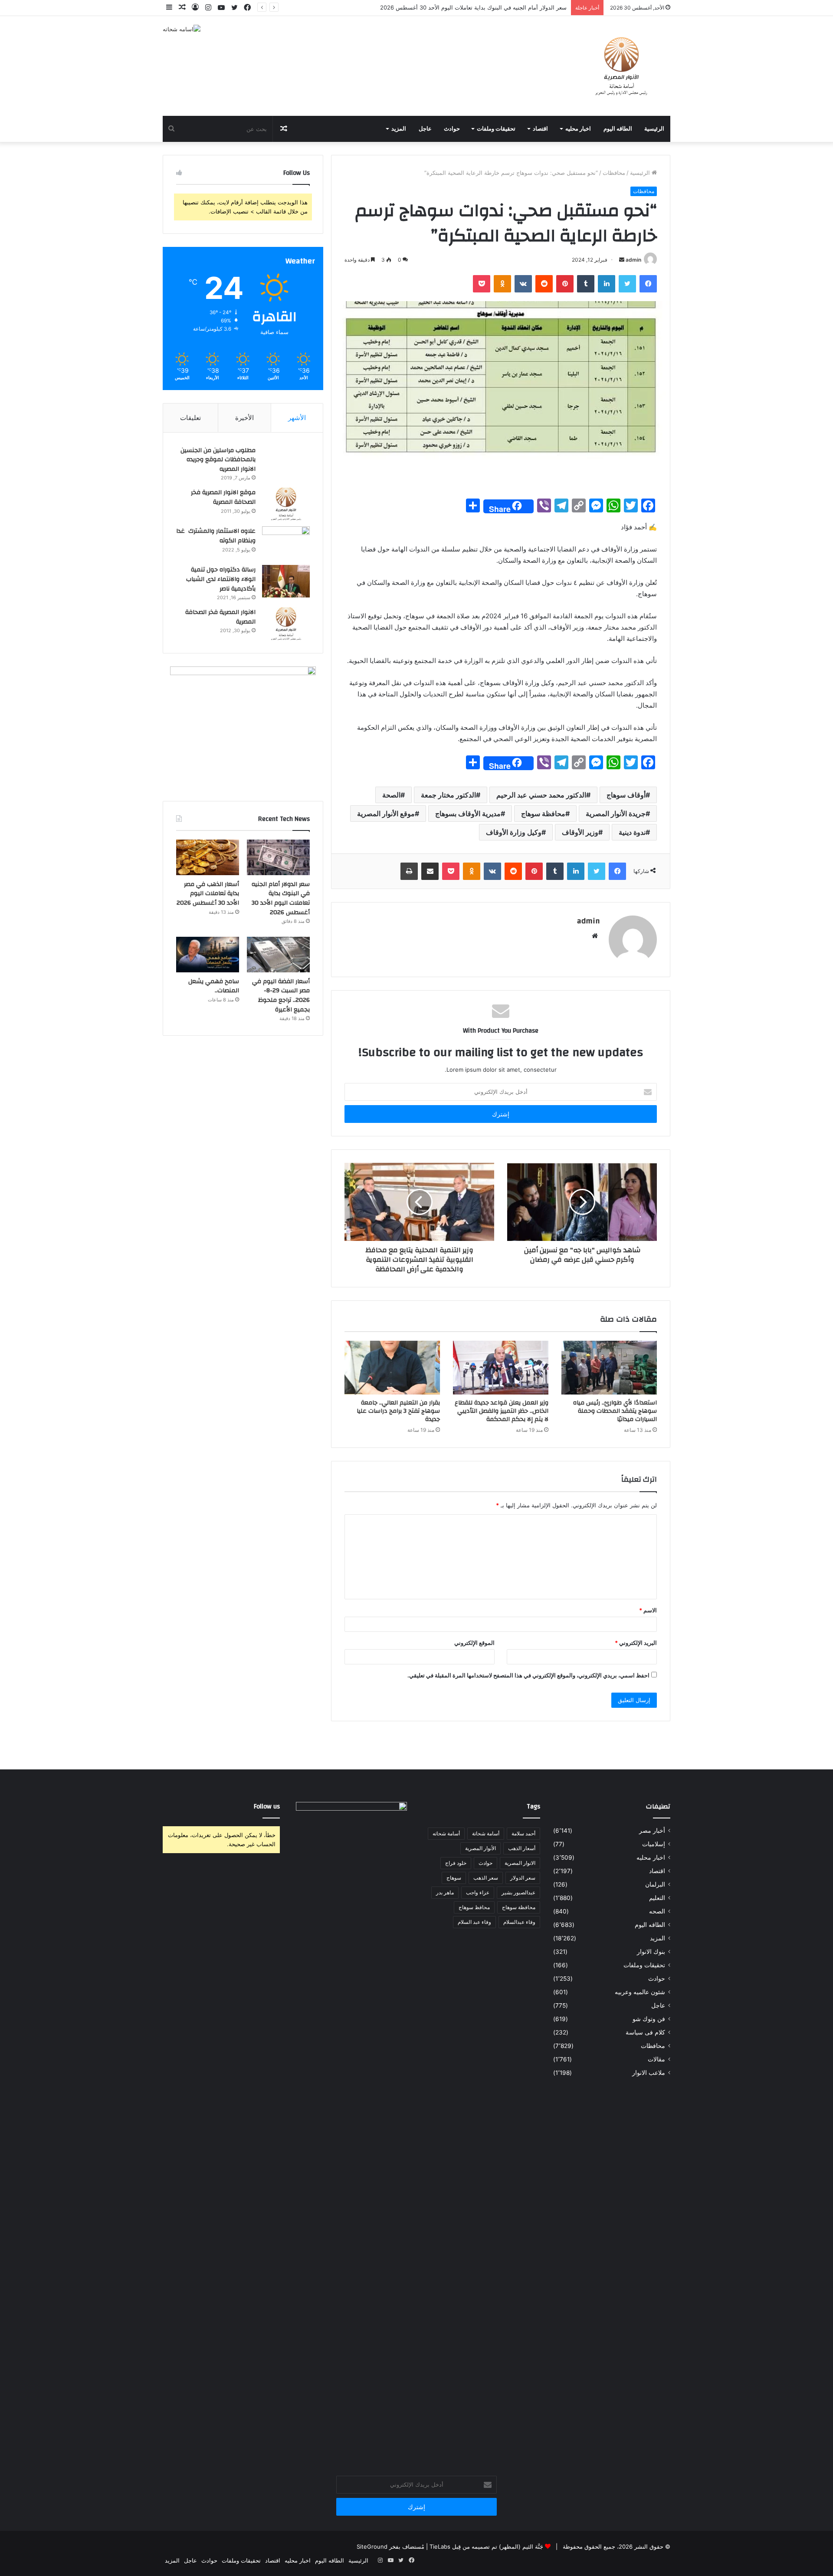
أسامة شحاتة (486, 1833)
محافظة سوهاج (543, 814)
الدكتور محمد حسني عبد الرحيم (541, 795)
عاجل (425, 129)
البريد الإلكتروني (636, 1643)
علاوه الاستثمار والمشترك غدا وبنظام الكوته (216, 536)
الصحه (657, 1911)
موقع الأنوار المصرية (386, 814)
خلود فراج (456, 1863)
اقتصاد (540, 129)
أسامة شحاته (446, 1833)
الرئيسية (654, 129)
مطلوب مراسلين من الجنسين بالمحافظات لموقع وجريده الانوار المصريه (218, 460)
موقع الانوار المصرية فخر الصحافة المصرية (223, 497)
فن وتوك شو (649, 2019)
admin (633, 260)
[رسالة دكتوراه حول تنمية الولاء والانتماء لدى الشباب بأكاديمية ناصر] (286, 581)
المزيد (399, 129)
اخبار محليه (578, 129)
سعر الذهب (486, 1878)
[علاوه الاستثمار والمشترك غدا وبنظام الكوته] (286, 543)
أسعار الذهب (522, 1848)
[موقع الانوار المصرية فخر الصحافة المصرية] (286, 504)
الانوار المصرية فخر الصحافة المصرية (220, 617)
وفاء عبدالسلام (519, 1922)
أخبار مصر (652, 1831)
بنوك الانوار (651, 1952)
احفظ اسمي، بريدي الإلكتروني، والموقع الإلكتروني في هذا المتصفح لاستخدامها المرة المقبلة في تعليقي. (528, 1675)
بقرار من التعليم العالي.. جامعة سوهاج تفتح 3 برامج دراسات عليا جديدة (398, 1411)
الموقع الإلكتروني (474, 1643)
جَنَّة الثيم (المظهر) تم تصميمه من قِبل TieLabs (486, 2546)
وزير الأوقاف (580, 832)
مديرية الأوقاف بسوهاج (468, 814)
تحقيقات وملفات (496, 129)
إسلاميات (654, 1844)
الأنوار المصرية (480, 1848)
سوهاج (454, 1878)
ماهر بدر (445, 1892)
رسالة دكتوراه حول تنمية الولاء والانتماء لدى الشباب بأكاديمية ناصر (221, 579)
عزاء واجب (478, 1892)
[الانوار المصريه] (621, 66)
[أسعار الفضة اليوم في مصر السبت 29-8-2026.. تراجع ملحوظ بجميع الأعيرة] (278, 955)
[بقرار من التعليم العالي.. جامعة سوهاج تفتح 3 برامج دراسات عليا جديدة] (392, 1368)
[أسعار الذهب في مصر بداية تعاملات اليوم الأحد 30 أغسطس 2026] (208, 857)
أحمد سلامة (523, 1833)
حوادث (452, 129)
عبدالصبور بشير (518, 1892)
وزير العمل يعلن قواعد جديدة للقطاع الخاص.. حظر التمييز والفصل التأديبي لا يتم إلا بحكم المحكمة (502, 1411)
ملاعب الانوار (649, 2073)
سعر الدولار (523, 1878)
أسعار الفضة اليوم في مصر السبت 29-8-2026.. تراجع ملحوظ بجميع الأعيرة (281, 996)
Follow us (267, 1806)
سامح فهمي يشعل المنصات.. (214, 986)
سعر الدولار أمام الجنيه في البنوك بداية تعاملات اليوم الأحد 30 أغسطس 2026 (281, 898)
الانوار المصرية (520, 1863)
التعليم (657, 1898)
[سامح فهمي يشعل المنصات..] (208, 955)
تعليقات (190, 418)
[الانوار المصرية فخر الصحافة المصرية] (286, 624)
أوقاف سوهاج (626, 795)
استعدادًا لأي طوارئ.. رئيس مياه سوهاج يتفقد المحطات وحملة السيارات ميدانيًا (615, 1411)
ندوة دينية (632, 832)
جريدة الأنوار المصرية (616, 814)
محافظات (614, 173)
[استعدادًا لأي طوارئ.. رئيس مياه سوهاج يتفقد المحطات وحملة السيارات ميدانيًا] (609, 1368)
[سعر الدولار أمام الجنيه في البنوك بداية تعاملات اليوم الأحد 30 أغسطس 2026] (278, 857)
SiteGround (372, 2546)
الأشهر (297, 418)
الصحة (391, 795)
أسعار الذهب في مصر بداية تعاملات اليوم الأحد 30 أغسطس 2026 (208, 894)
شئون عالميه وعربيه (640, 1992)
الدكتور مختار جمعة (448, 795)
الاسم (648, 1610)
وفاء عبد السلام (474, 1922)
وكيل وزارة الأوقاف (514, 832)
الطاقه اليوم (618, 129)
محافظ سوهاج (474, 1907)
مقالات (656, 2059)
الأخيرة (244, 418)
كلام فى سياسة (645, 2032)
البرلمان (655, 1884)
